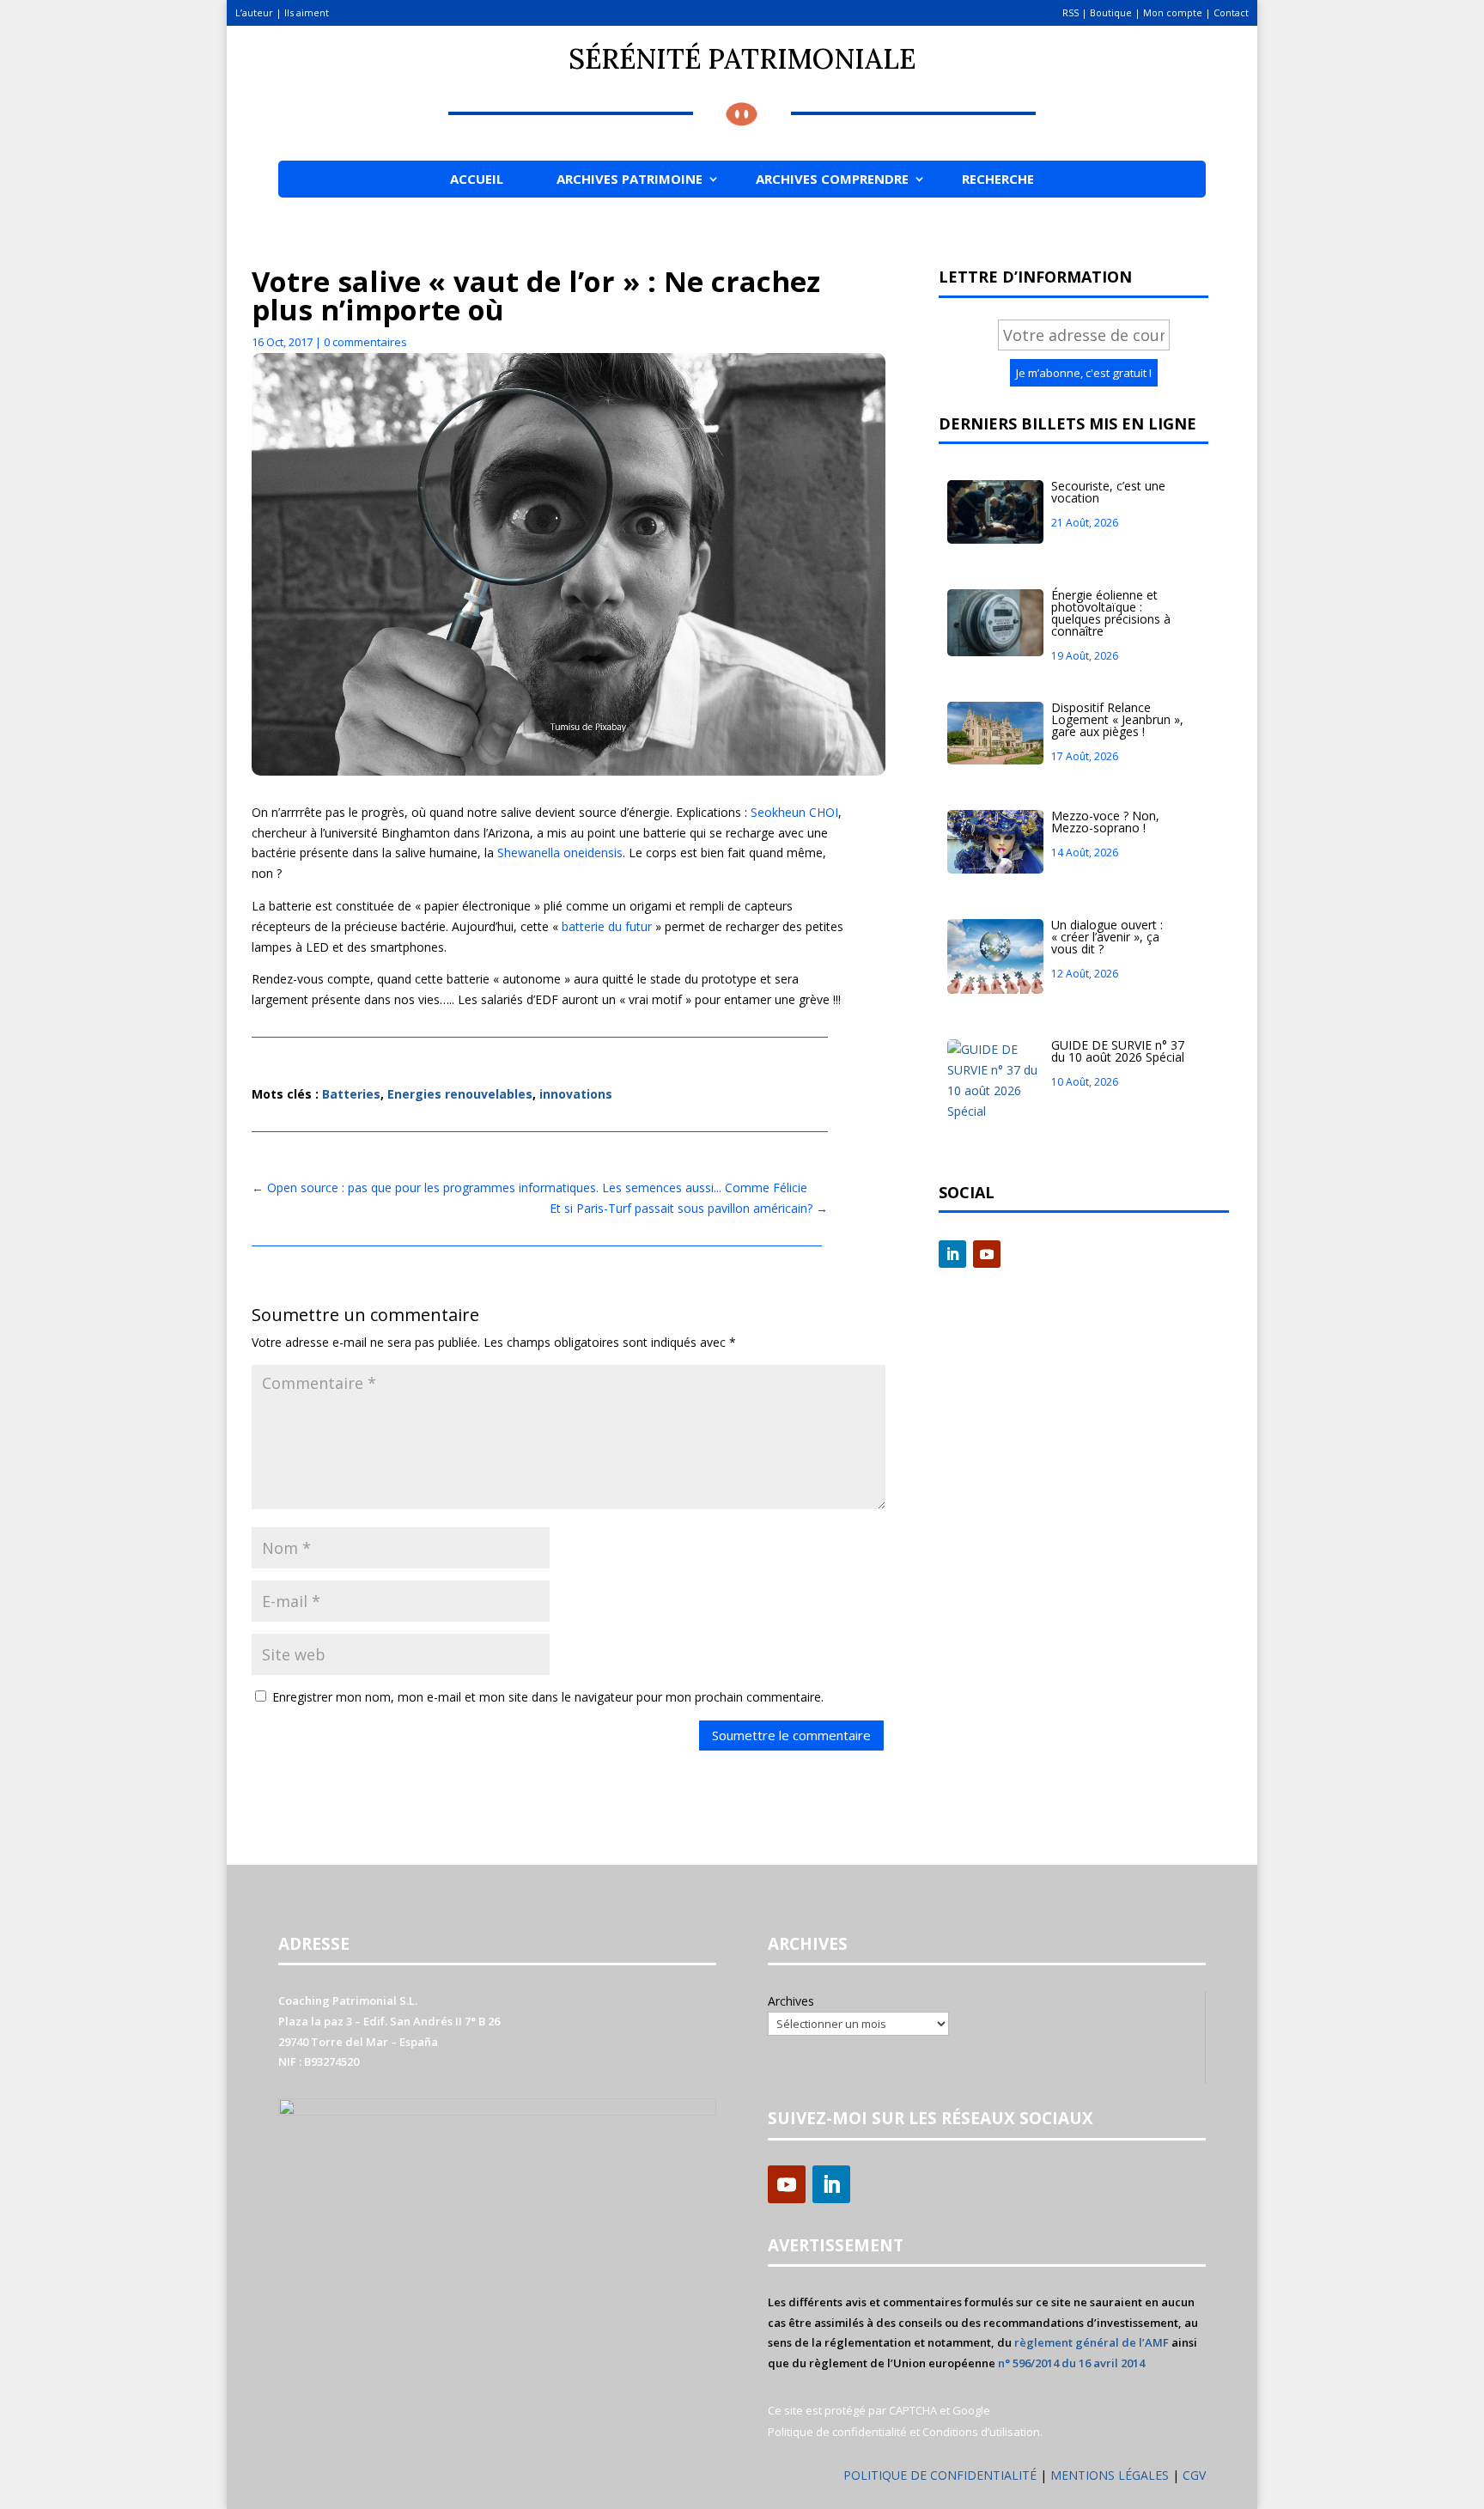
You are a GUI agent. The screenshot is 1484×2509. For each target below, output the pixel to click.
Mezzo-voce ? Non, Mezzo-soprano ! (1105, 822)
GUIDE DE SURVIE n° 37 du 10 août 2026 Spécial (1118, 1051)
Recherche (998, 179)
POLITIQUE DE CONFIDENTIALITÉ (940, 2475)
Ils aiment (307, 12)
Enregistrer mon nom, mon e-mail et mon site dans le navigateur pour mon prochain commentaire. (548, 1697)
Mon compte (1173, 12)
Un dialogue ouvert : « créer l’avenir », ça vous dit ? (1107, 937)
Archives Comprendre (832, 179)
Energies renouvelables (460, 1094)
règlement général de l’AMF (1092, 2342)
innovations (576, 1094)
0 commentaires (365, 342)
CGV (1194, 2475)
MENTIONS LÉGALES (1111, 2475)
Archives (791, 2001)
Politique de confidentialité (837, 2432)
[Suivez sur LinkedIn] (952, 1254)
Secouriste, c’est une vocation (1108, 492)
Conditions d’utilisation (981, 2432)
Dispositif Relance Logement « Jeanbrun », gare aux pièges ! (1117, 719)
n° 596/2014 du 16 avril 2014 (1071, 2363)
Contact (1231, 12)
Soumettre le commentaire (791, 1735)
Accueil (477, 179)
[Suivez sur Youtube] (987, 1254)
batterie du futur (608, 926)
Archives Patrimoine (629, 179)
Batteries (351, 1094)
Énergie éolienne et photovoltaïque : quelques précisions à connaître (1111, 613)
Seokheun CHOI (794, 812)
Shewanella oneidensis (560, 853)
